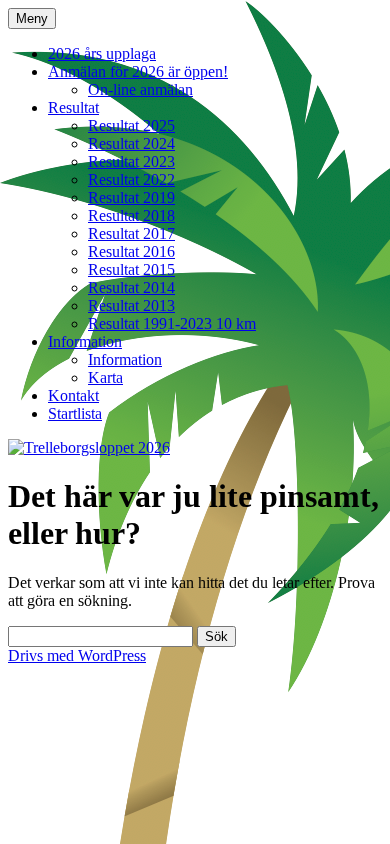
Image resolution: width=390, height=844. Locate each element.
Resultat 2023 (131, 161)
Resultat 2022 (131, 179)
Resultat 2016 (131, 251)
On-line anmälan (140, 89)
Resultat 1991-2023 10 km (172, 323)
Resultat (73, 107)
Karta (105, 377)
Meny (32, 18)
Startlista (75, 413)
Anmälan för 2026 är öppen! (138, 71)
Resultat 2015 (131, 269)
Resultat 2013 (131, 305)
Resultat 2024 (131, 143)
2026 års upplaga (102, 53)
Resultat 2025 (131, 125)
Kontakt (73, 395)
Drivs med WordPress (77, 655)
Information (85, 341)
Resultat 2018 (131, 215)
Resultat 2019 (131, 197)
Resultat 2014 (131, 287)
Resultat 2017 (131, 233)
